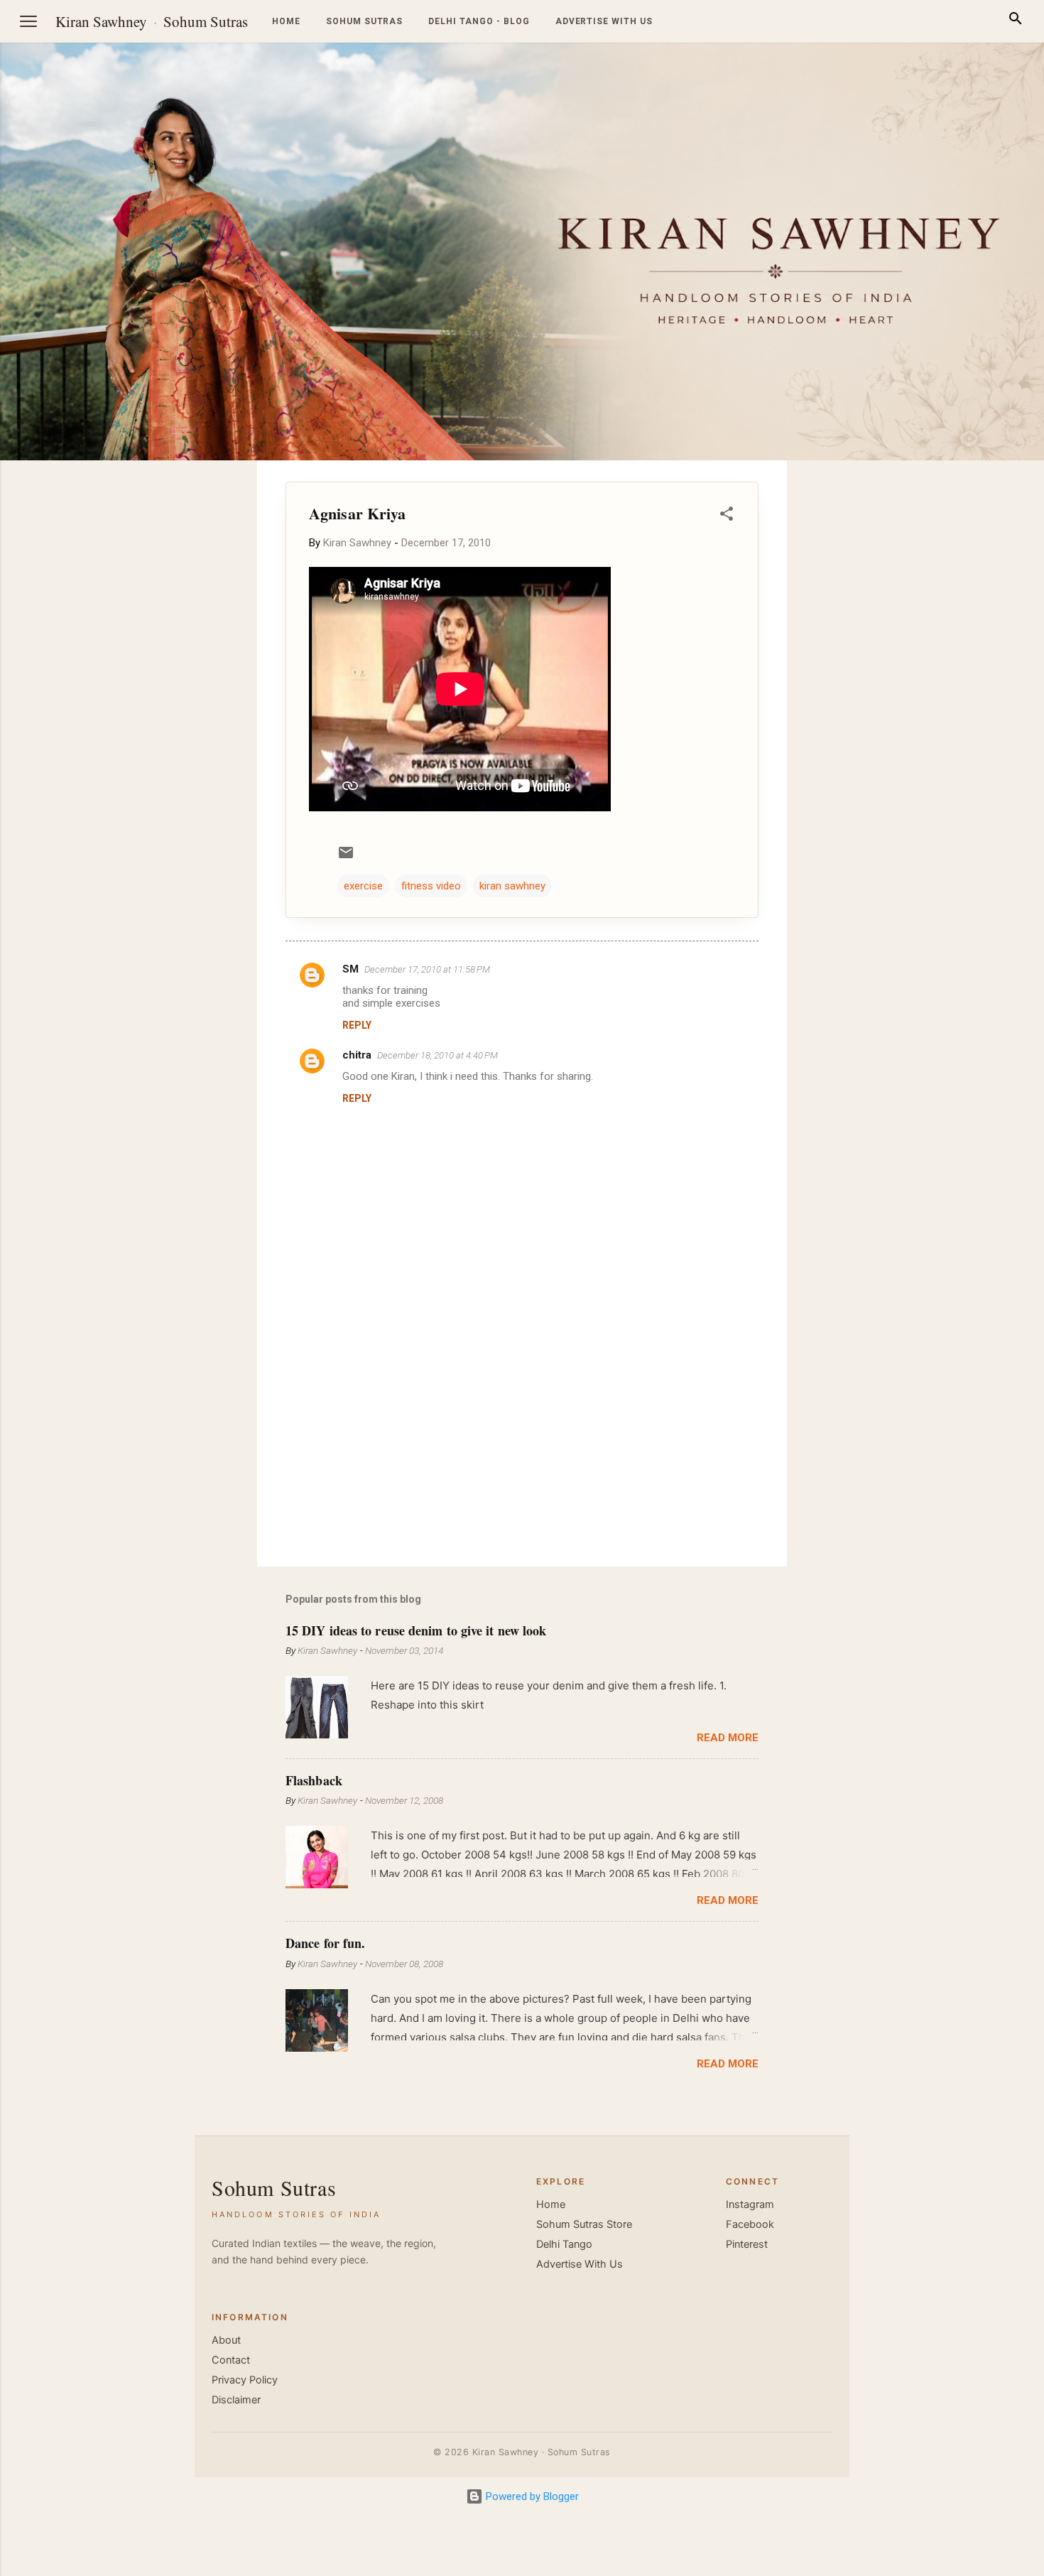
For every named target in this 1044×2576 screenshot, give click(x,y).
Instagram (750, 2204)
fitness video (431, 886)
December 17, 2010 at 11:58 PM (427, 969)
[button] (727, 516)
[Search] (1016, 21)
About (226, 2340)
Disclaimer (236, 2400)
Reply (357, 1025)
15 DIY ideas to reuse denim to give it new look (416, 1630)
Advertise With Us (580, 2264)
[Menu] (28, 21)
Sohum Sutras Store (584, 2224)
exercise (363, 886)
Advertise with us (604, 21)
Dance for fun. (325, 1943)
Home (286, 21)
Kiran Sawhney (101, 21)
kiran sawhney (512, 886)
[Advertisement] (976, 673)
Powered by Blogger (531, 2496)
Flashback (314, 1780)
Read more (728, 1738)
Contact (231, 2360)
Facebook (750, 2224)
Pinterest (747, 2244)
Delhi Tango (564, 2244)
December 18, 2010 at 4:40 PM (437, 1055)
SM (350, 969)
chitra (357, 1055)
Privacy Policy (245, 2380)
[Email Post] (346, 857)
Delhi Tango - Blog (479, 21)
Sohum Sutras (206, 21)
